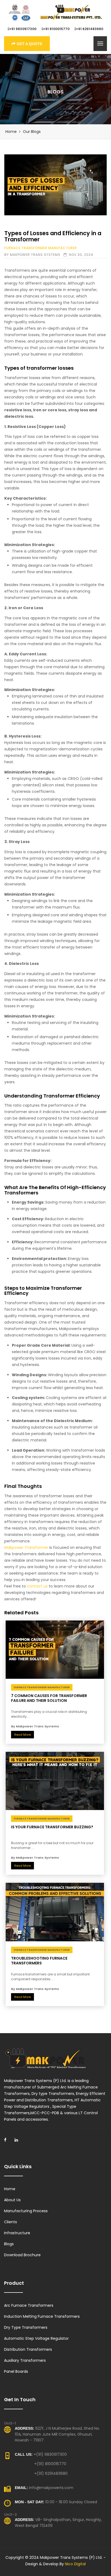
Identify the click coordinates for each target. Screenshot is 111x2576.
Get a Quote (30, 44)
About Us (12, 2200)
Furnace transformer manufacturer (41, 248)
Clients (11, 2222)
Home (11, 132)
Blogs (9, 2244)
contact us (37, 1586)
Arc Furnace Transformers (29, 2305)
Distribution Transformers (28, 2349)
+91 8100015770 (56, 29)
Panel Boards (16, 2371)
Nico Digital (75, 2564)
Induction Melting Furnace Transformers (42, 2316)
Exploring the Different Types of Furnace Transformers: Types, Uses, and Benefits (55, 185)
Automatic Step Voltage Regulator (36, 2338)
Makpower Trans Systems (35, 255)
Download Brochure (22, 2255)
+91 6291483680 (90, 29)
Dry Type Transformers (26, 2327)
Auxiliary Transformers (25, 2360)
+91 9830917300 (23, 29)
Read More (22, 1735)
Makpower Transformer (26, 1547)
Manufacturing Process (26, 2211)
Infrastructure (17, 2233)
